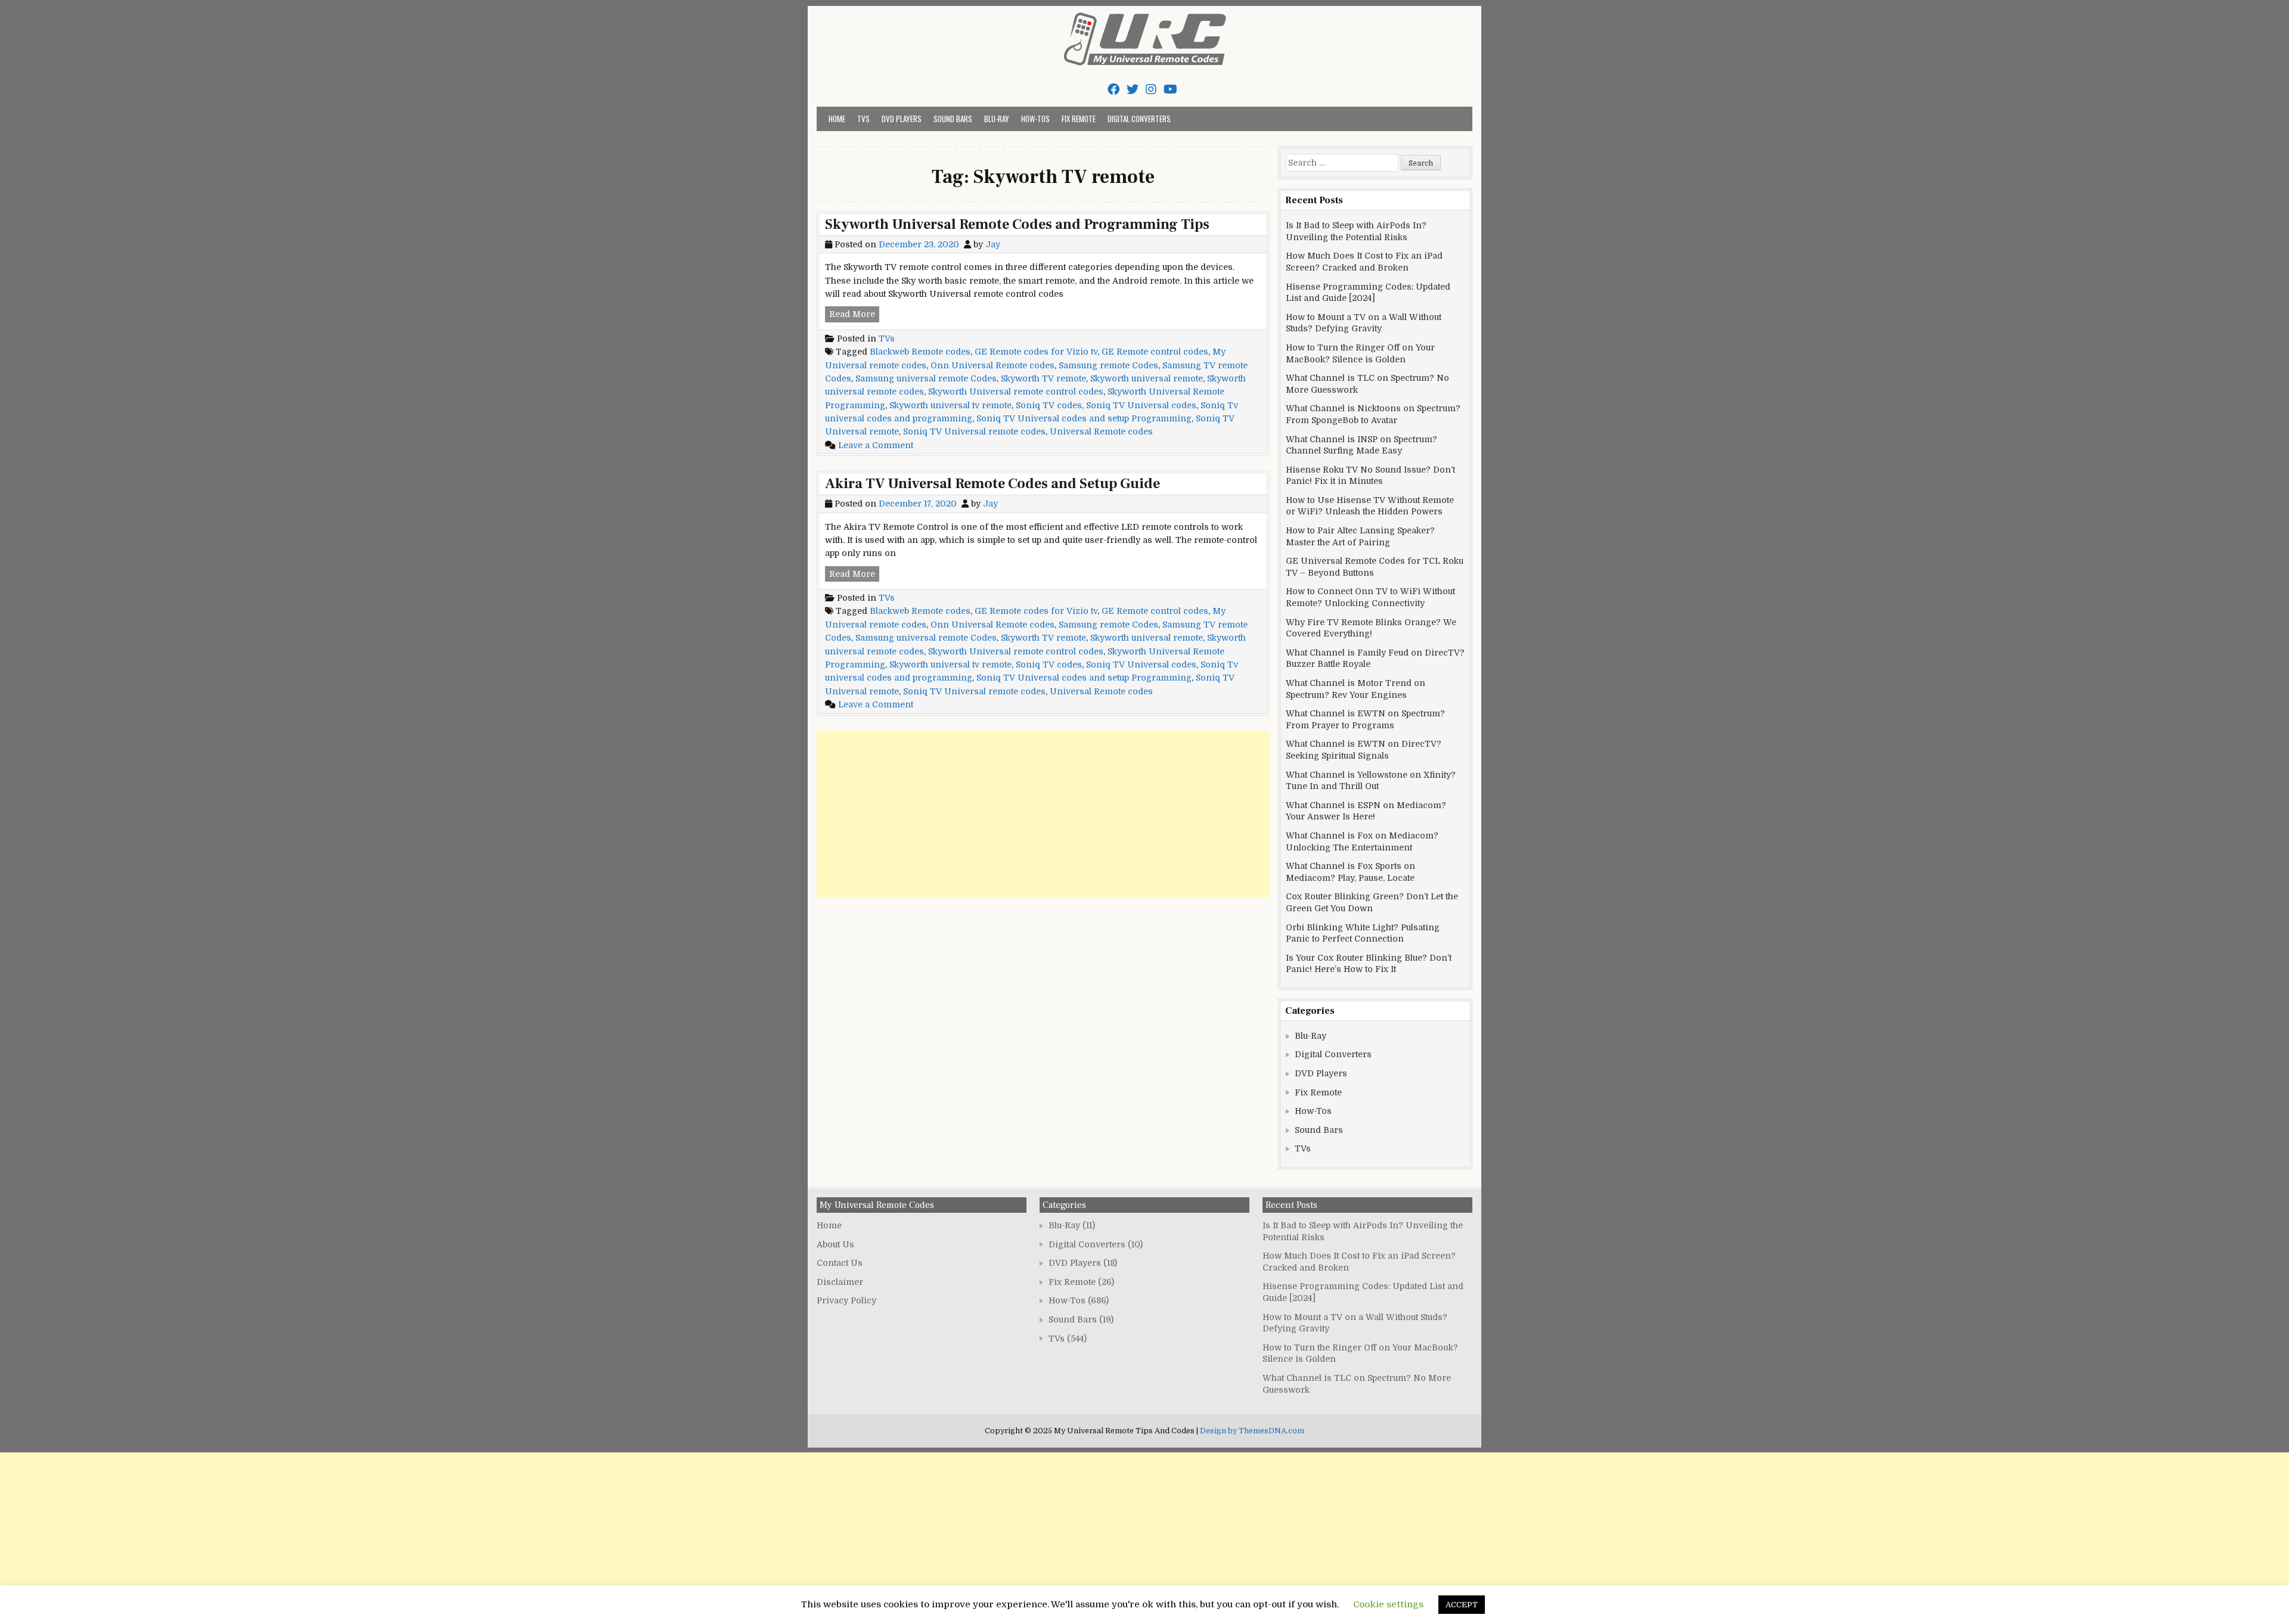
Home (837, 119)
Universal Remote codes (1101, 431)
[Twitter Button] (1133, 90)
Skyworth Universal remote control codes (1016, 392)
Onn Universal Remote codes (992, 365)
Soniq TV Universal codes (1141, 405)
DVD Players (902, 119)
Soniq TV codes (1049, 405)
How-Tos (1035, 119)
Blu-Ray (997, 119)
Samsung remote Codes (1108, 365)
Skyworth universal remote (1147, 378)
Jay (993, 244)
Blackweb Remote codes (920, 352)
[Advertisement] (1043, 814)
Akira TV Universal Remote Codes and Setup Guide (992, 484)
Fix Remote (1079, 119)
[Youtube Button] (1170, 90)
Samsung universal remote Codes (926, 378)
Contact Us (840, 1263)
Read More (854, 315)
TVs (863, 119)
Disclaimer (840, 1282)
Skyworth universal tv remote (950, 405)
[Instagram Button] (1151, 90)
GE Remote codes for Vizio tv (1036, 352)
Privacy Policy (846, 1300)
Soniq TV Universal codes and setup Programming (1084, 418)
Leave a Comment (876, 445)
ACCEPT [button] (1462, 1605)
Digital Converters (1139, 119)
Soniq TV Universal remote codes (974, 431)
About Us (835, 1244)
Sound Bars (953, 119)
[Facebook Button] (1114, 90)
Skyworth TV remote (1043, 378)
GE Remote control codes (1155, 352)
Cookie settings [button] (1388, 1604)
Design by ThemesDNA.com (1252, 1431)
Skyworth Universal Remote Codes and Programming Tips (1017, 224)
